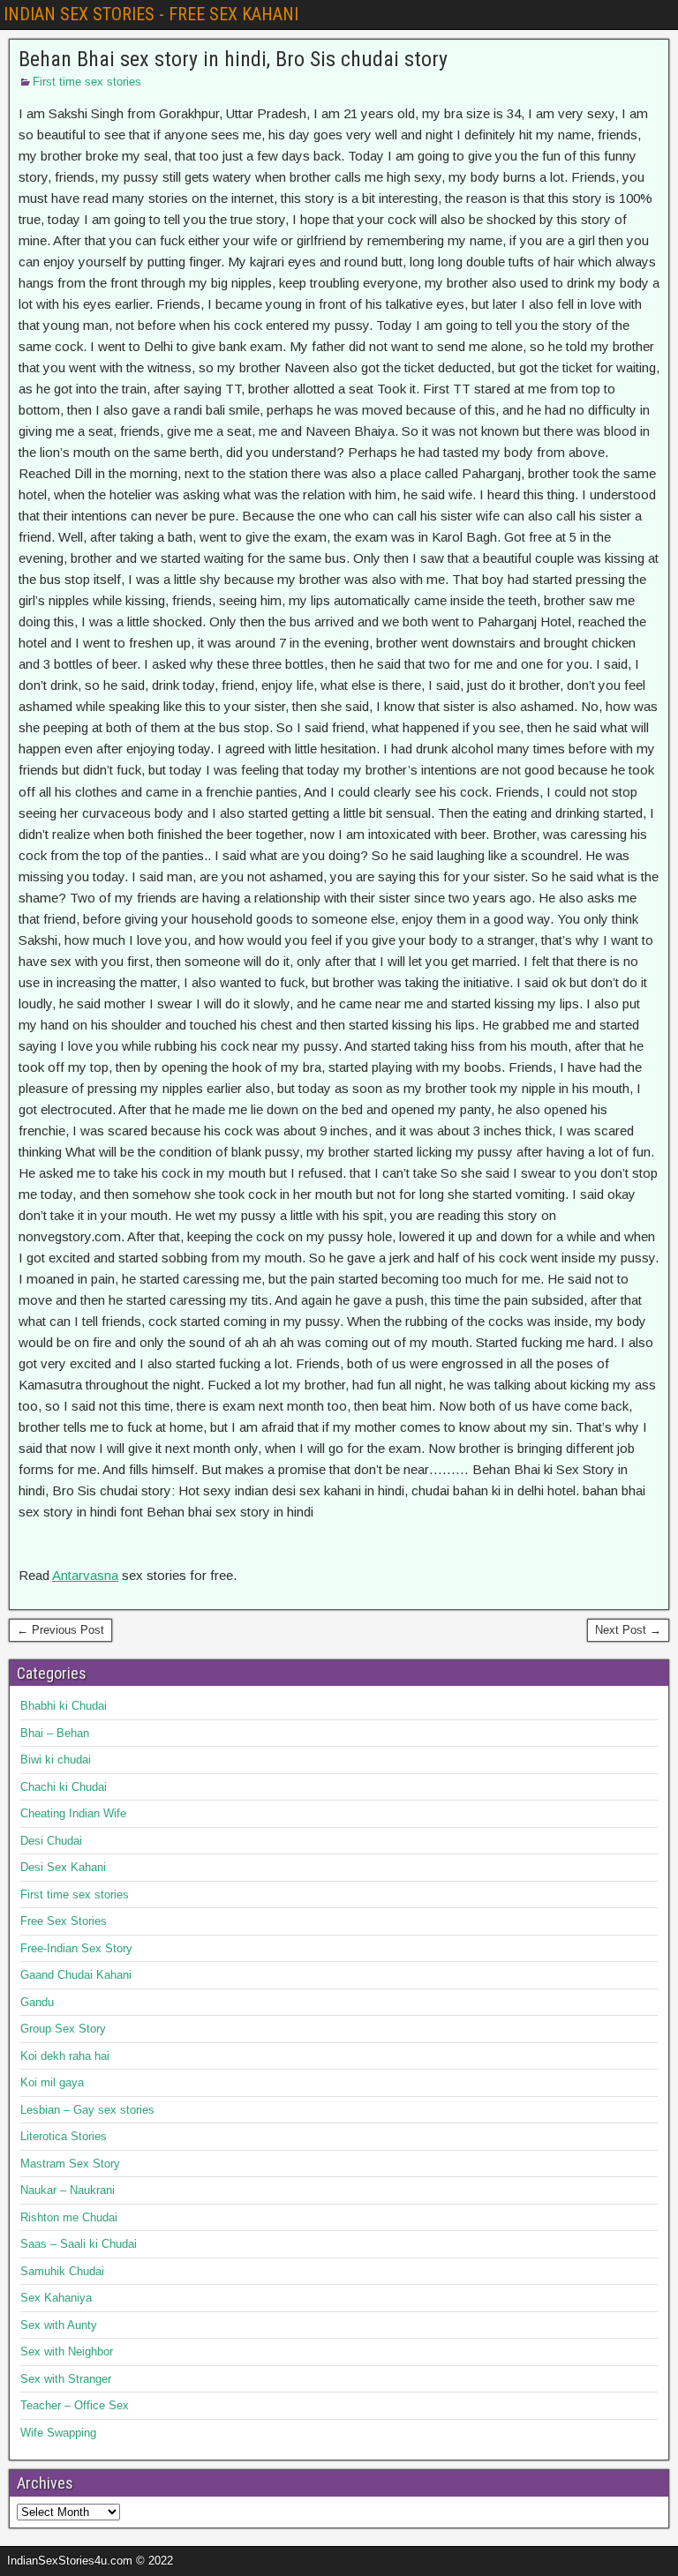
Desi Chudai (51, 1841)
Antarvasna (85, 1575)
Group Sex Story (63, 2029)
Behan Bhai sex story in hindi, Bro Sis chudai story (233, 59)
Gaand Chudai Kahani (76, 1975)
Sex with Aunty (59, 2325)
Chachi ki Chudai (64, 1787)
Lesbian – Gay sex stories (87, 2110)
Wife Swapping (58, 2433)
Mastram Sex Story (70, 2164)
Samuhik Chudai (62, 2271)
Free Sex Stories (64, 1921)
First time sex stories (87, 82)
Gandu (37, 2002)
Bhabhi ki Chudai (64, 1706)
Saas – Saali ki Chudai (79, 2244)
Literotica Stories (64, 2136)
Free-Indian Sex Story (76, 1948)
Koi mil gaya (52, 2082)
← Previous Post (60, 1630)
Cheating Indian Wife (73, 1813)
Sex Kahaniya (56, 2298)
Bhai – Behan (55, 1733)
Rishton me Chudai (69, 2217)
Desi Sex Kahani (63, 1867)
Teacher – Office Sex (75, 2405)
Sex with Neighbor (67, 2351)
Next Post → (628, 1630)
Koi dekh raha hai (65, 2056)
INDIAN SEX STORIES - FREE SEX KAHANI (151, 14)
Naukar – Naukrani (68, 2190)
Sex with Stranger (66, 2379)
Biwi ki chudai (56, 1760)
